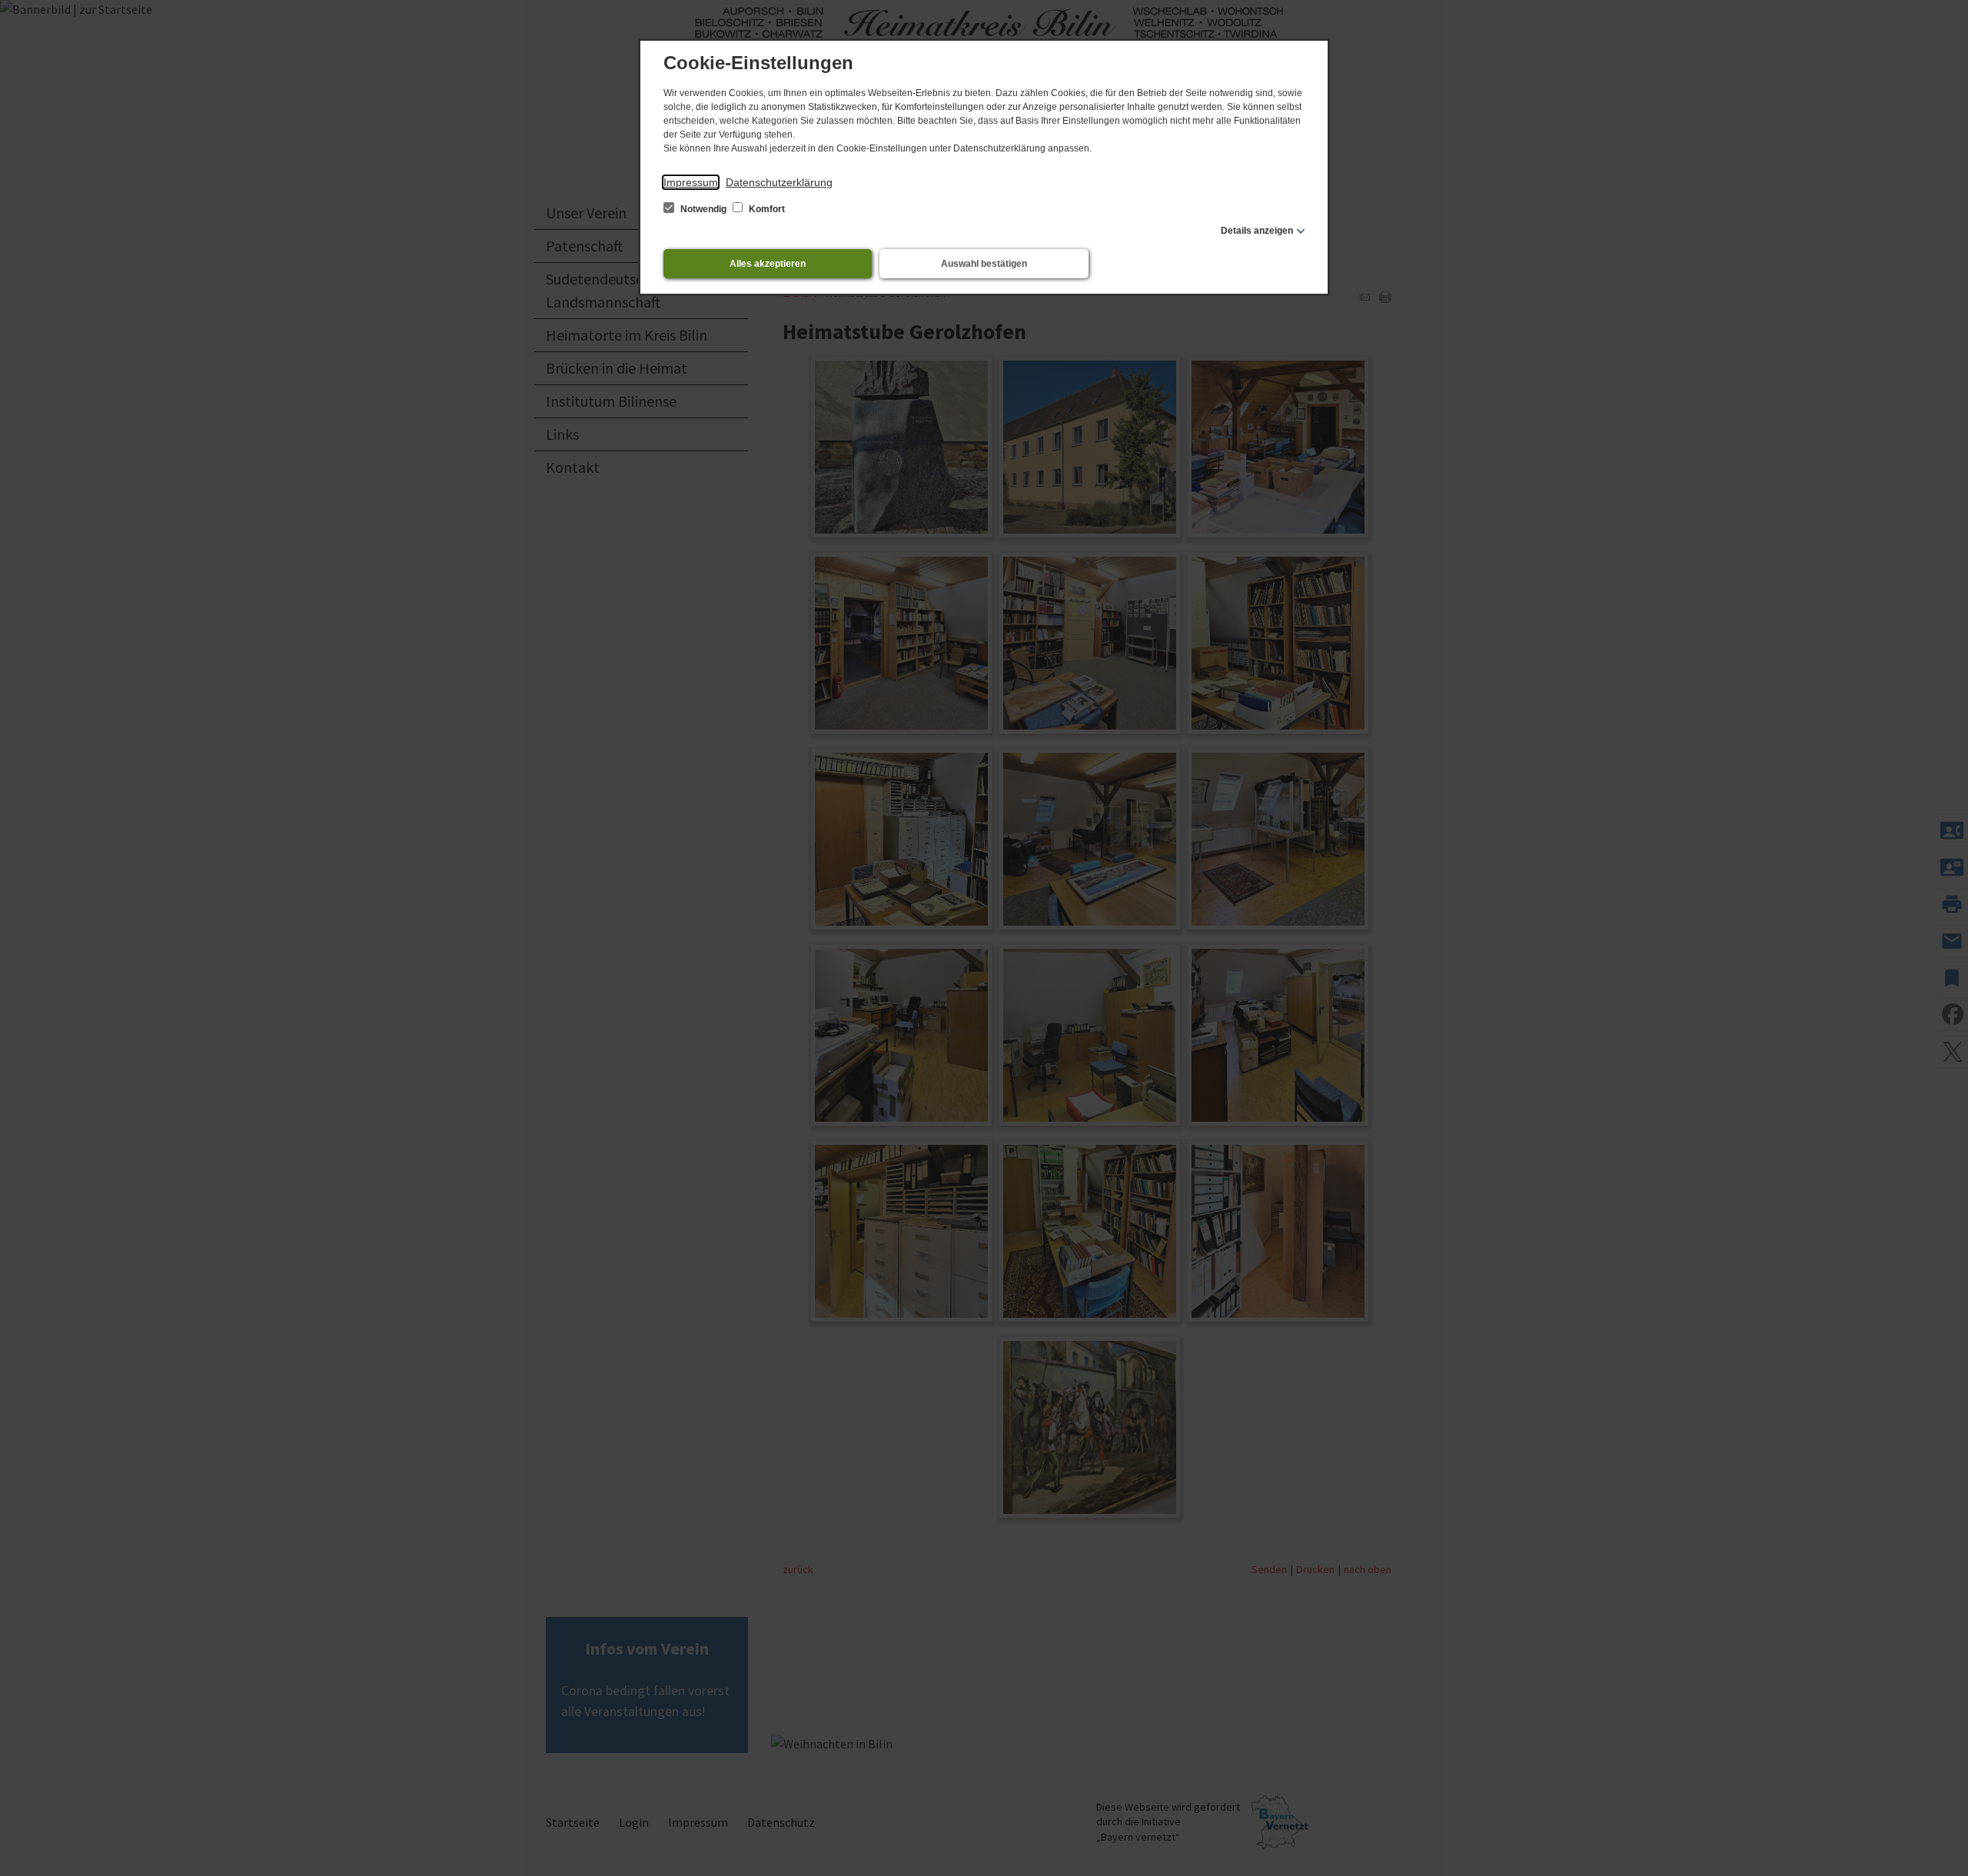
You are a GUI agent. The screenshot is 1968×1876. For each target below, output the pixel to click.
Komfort (766, 209)
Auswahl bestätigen (984, 264)
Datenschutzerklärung (779, 182)
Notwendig (703, 209)
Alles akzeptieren (768, 264)
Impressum (691, 182)
